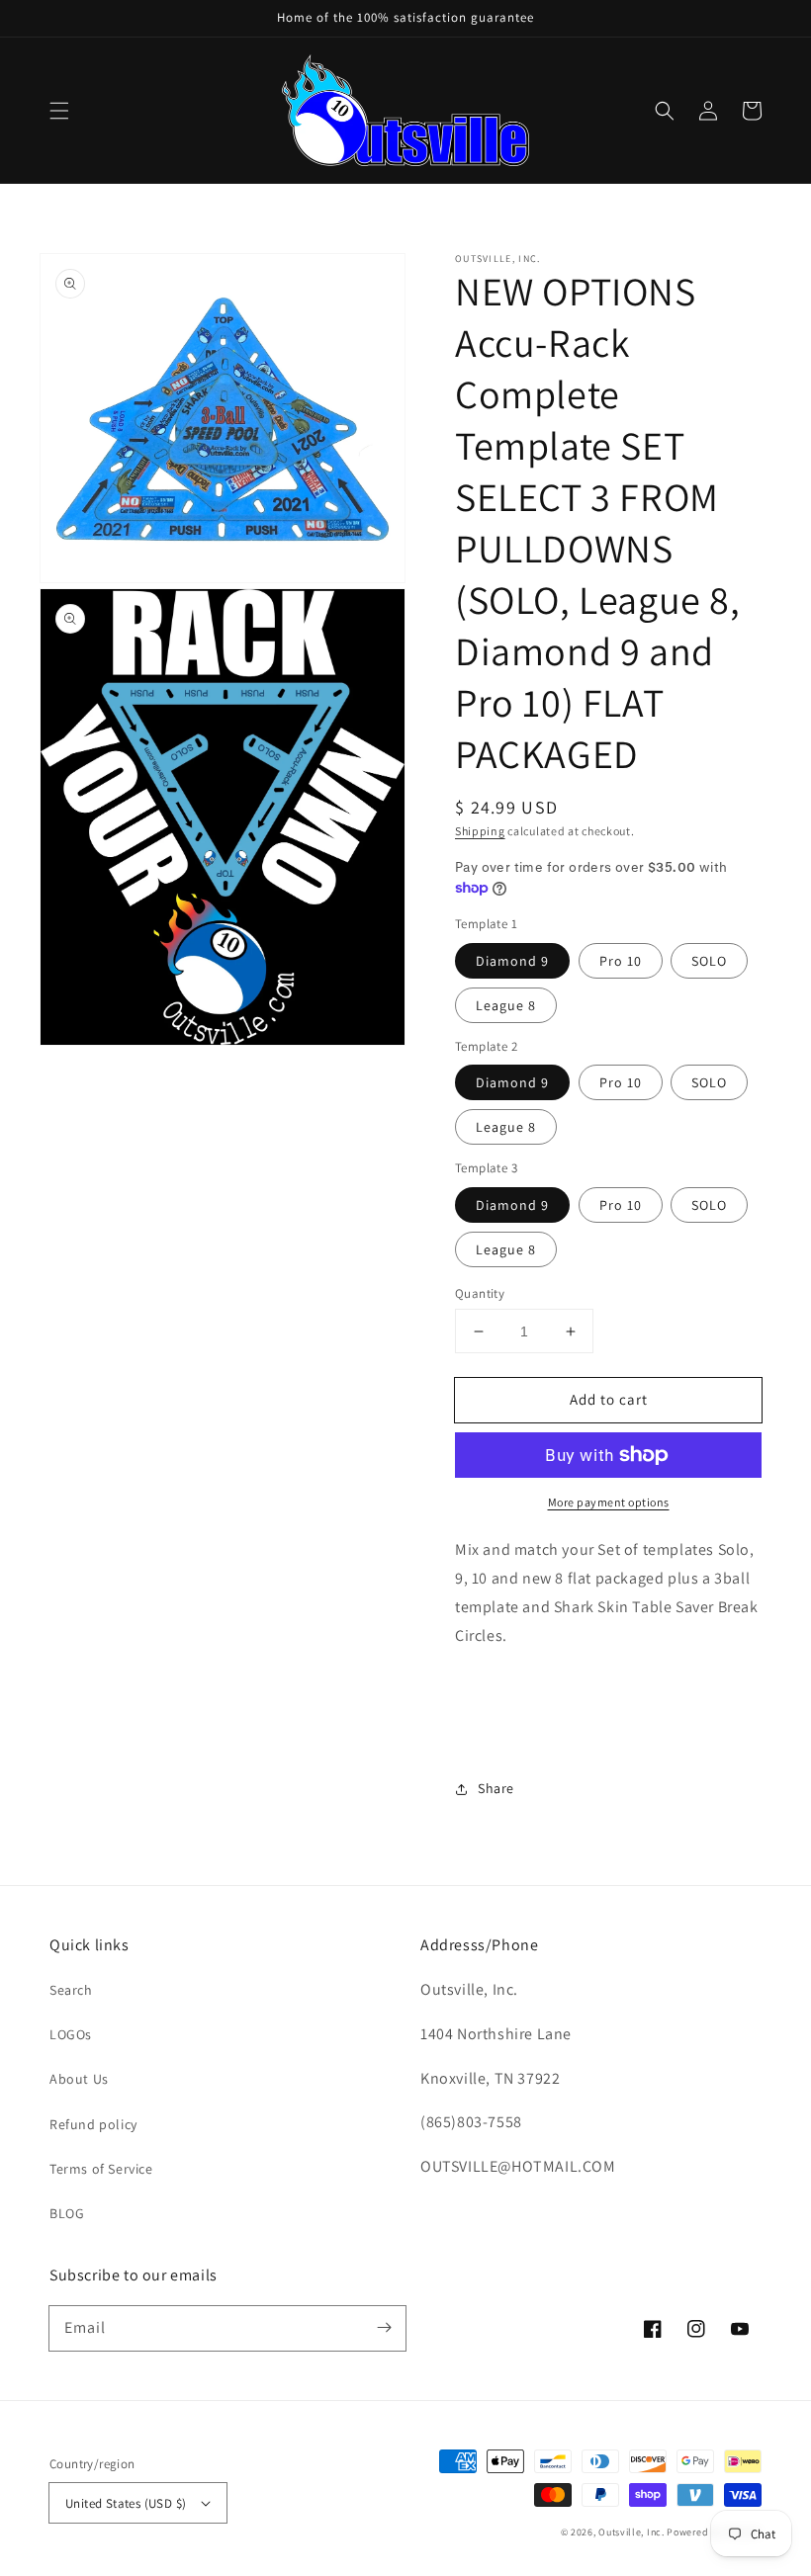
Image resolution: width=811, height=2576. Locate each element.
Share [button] (496, 1788)
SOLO (709, 961)
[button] (59, 111)
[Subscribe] (384, 2328)
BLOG (67, 2213)
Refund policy (93, 2124)
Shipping (480, 831)
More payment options (609, 1502)
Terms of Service (101, 2169)
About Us (79, 2079)
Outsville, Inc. (631, 2532)
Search (71, 1990)
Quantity (480, 1293)
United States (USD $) (126, 2503)
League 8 (506, 1005)
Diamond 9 (512, 961)
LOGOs (71, 2034)
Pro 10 (621, 961)
